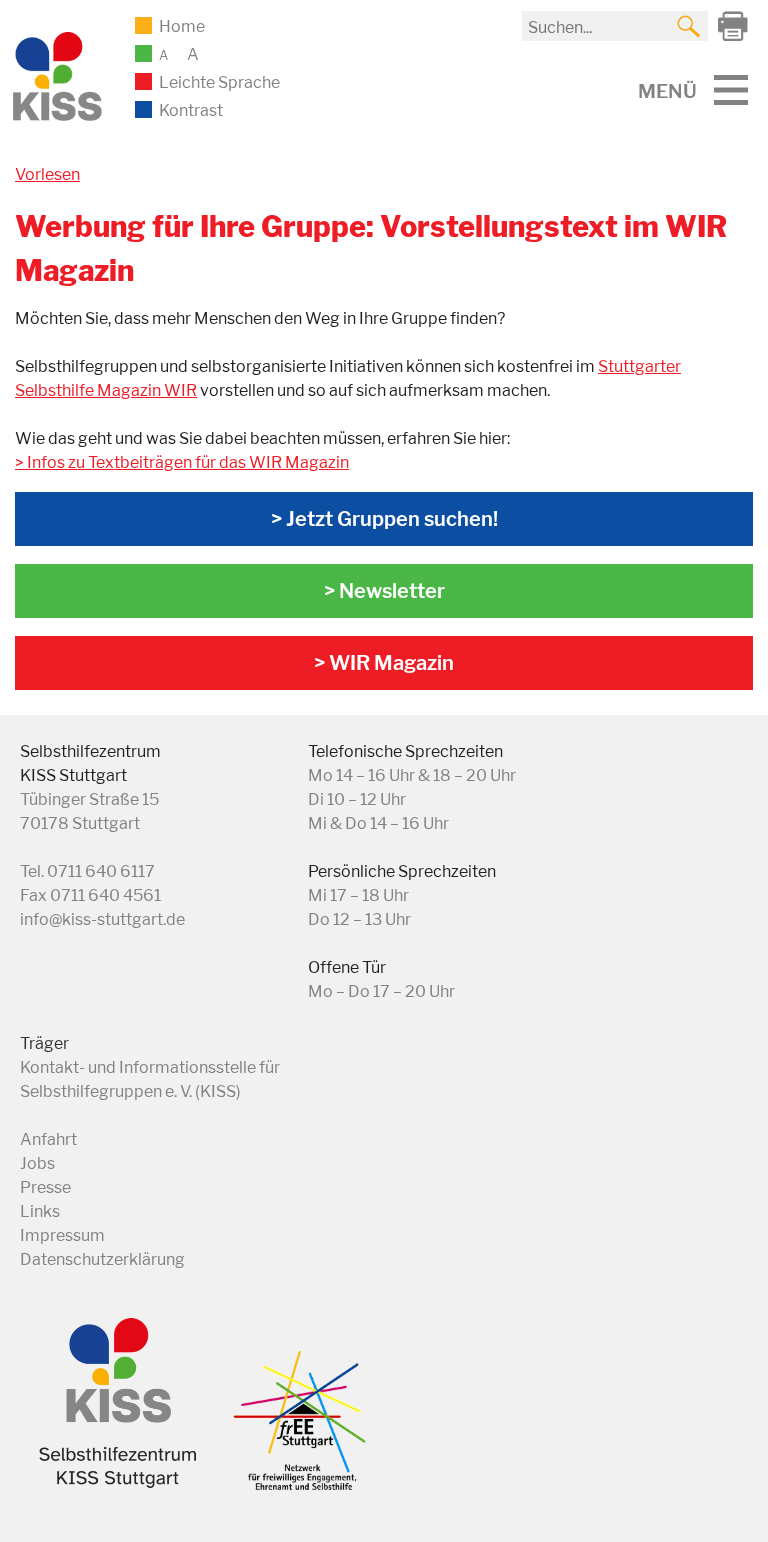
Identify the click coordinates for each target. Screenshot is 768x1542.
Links (40, 1211)
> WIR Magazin (384, 663)
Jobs (37, 1163)
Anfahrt (48, 1139)
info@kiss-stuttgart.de (102, 919)
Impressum (62, 1235)
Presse (45, 1187)
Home (182, 26)
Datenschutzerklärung (102, 1259)
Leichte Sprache (219, 82)
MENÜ (667, 91)
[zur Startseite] (55, 117)
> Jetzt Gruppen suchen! (384, 519)
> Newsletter (384, 591)
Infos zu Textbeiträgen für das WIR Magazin (188, 462)
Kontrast (191, 110)
